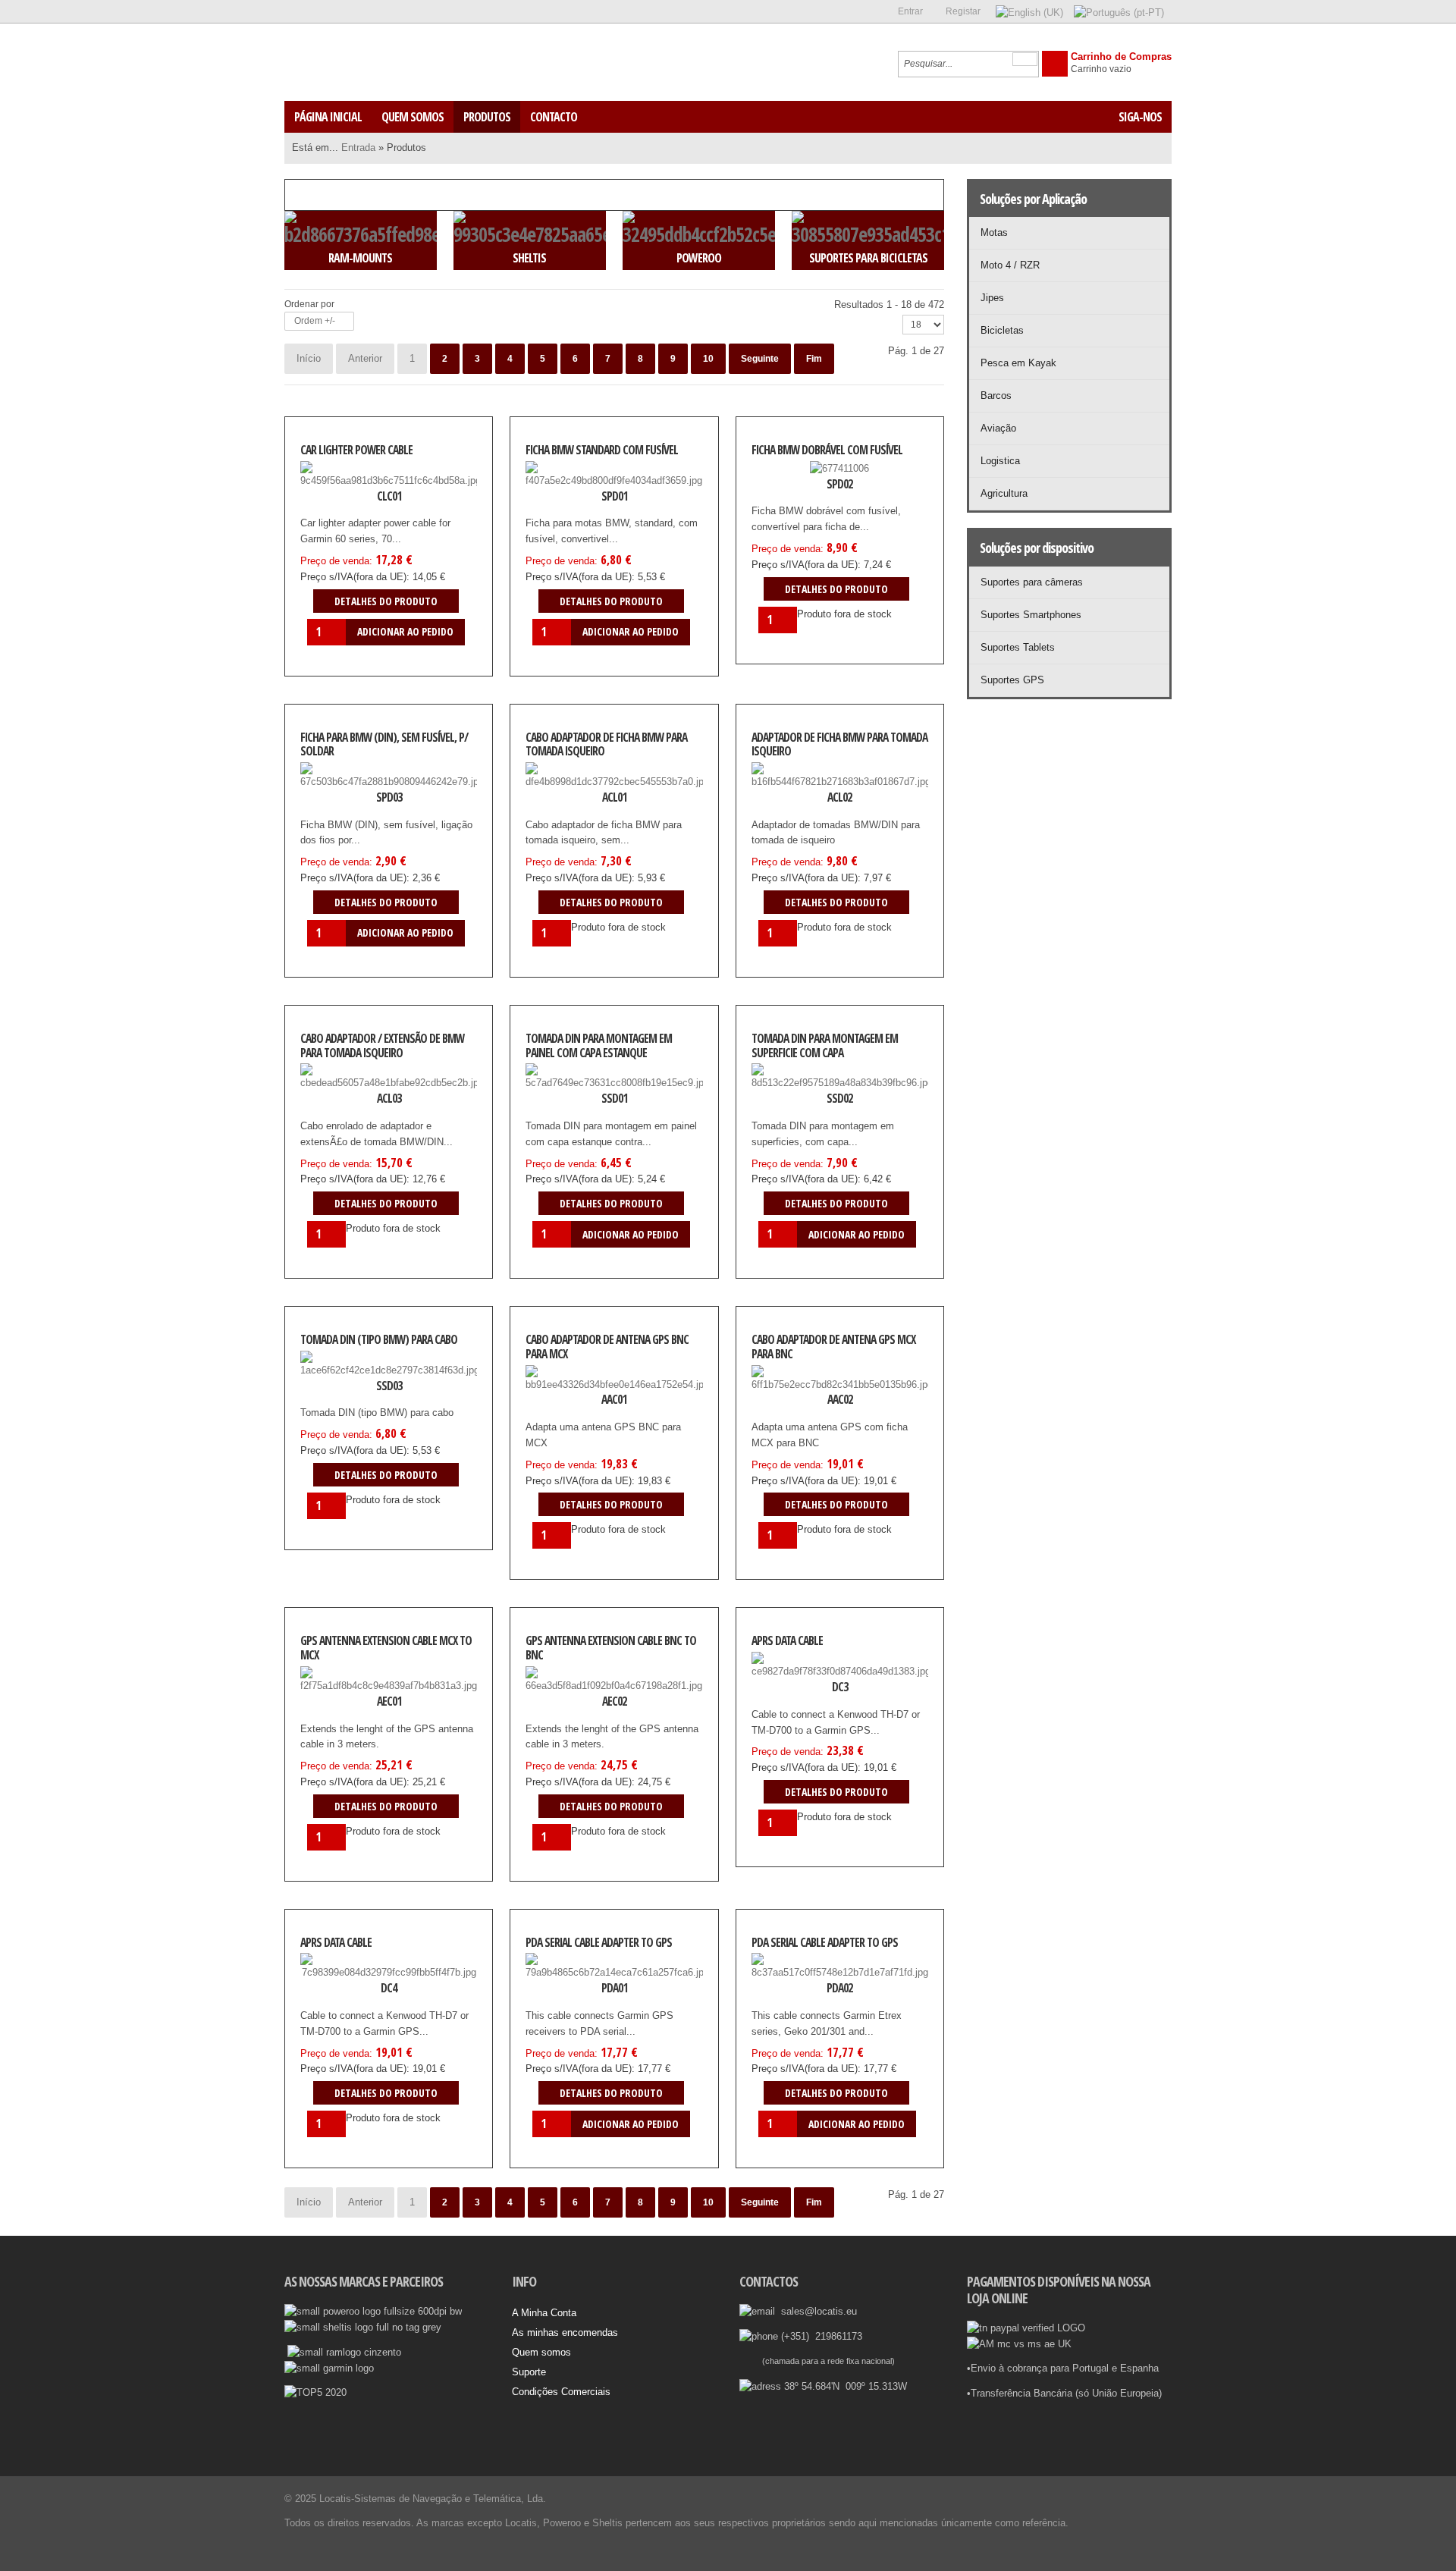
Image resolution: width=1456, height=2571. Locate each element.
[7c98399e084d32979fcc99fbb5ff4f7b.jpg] (339, 1985)
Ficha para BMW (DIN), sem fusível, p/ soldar (384, 744)
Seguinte (760, 359)
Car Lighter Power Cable (356, 450)
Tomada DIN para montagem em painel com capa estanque (599, 1045)
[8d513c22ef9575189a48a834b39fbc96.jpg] (790, 1095)
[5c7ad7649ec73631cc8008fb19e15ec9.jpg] (564, 1095)
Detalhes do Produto (438, 492)
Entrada (358, 148)
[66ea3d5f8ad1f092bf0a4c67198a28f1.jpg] (564, 1698)
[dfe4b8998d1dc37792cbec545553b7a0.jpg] (564, 794)
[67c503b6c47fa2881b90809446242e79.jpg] (339, 794)
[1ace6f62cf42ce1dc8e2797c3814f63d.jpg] (339, 1383)
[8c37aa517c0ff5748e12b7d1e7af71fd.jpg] (790, 1985)
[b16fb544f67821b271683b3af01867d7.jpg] (790, 794)
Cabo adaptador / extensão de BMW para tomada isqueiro (382, 1045)
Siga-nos (1140, 117)
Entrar (910, 11)
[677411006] (790, 484)
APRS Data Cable (787, 1641)
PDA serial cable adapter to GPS (599, 1943)
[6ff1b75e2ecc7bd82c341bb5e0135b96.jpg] (790, 1396)
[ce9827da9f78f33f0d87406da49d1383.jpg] (790, 1684)
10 (708, 359)
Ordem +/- (315, 321)
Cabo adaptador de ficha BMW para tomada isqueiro (606, 744)
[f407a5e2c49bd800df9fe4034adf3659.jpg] (564, 492)
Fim (814, 359)
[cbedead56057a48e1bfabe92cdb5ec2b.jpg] (339, 1095)
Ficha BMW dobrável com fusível (827, 450)
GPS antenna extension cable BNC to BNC (611, 1648)
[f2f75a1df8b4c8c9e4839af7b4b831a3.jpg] (339, 1698)
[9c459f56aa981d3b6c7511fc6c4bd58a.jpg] (339, 492)
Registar (963, 11)
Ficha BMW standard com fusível (602, 450)
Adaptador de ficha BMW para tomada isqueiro (839, 744)
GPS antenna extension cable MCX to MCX (386, 1648)
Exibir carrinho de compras (1055, 64)
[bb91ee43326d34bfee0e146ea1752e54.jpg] (564, 1396)
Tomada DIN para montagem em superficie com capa (825, 1045)
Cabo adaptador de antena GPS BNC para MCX (607, 1347)
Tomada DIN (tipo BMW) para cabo (379, 1340)
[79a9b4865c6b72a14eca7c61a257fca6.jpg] (564, 1985)
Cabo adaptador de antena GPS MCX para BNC (833, 1347)
